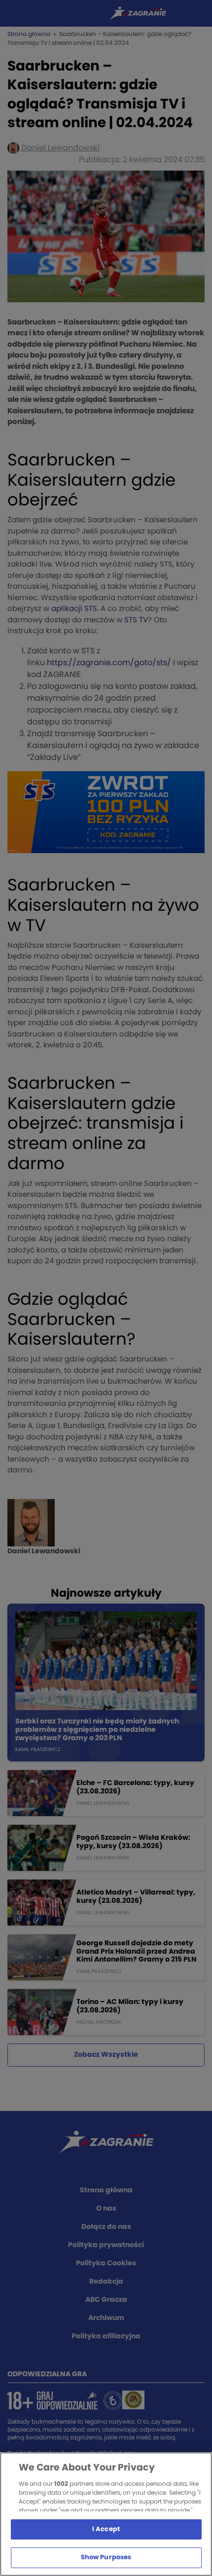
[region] (106, 2514)
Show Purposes (106, 2558)
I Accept (106, 2529)
